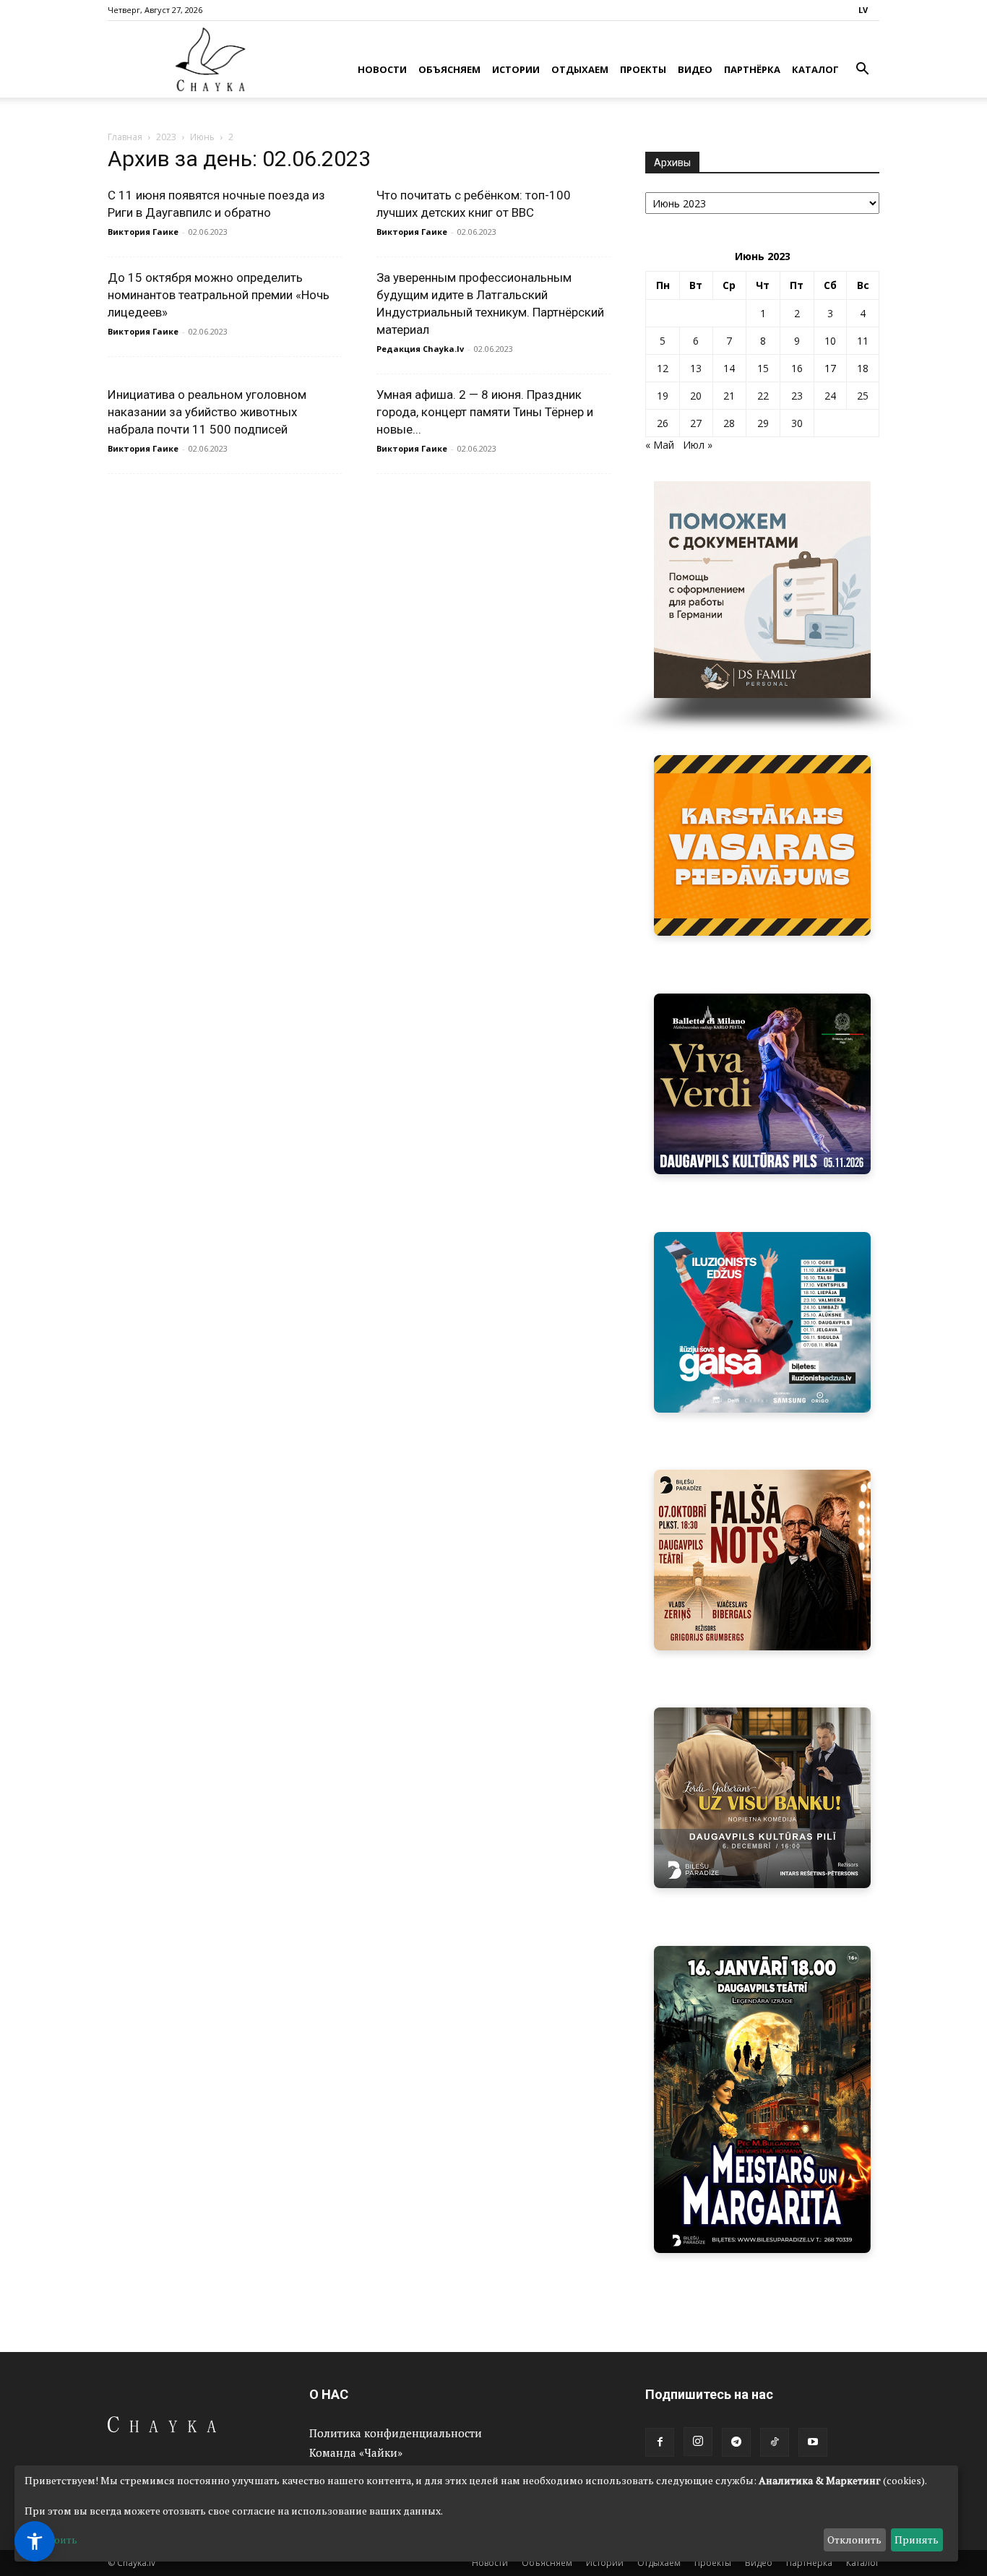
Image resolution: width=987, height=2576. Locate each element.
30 (797, 423)
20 (696, 396)
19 (663, 396)
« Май (660, 445)
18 (863, 368)
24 (830, 396)
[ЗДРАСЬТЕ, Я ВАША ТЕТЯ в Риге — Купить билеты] (762, 1560)
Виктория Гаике (143, 232)
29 (763, 423)
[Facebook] (660, 2442)
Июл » (698, 445)
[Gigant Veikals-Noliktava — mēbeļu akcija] (762, 845)
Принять (917, 2540)
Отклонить (854, 2540)
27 (696, 423)
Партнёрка (752, 69)
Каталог (815, 69)
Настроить (51, 2540)
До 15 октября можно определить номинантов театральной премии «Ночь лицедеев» (219, 295)
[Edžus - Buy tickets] (762, 1322)
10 (830, 341)
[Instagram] (698, 2442)
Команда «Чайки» (356, 2452)
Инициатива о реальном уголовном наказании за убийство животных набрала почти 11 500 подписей (207, 412)
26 (663, 423)
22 (763, 396)
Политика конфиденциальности (396, 2433)
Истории (516, 69)
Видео (695, 69)
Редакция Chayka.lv (420, 349)
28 (729, 423)
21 (729, 396)
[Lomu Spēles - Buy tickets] (762, 1798)
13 (696, 368)
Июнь (202, 137)
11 (863, 341)
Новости (382, 69)
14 (729, 368)
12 (663, 368)
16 (797, 368)
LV (863, 10)
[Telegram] (736, 2442)
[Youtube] (813, 2442)
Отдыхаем (580, 69)
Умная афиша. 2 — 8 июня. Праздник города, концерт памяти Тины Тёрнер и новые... (485, 412)
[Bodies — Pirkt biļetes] (762, 2099)
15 (763, 368)
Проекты (643, 69)
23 (797, 396)
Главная (125, 137)
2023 (166, 137)
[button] (862, 70)
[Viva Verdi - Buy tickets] (762, 1084)
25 (863, 396)
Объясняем (449, 69)
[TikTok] (775, 2442)
